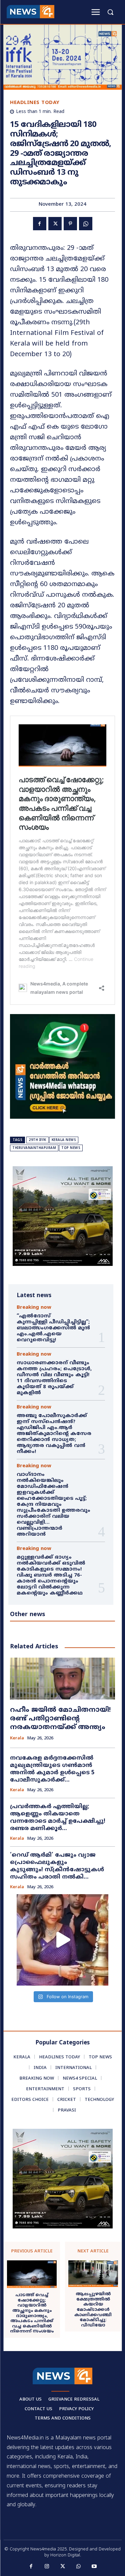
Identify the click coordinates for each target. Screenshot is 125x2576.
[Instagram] (47, 2567)
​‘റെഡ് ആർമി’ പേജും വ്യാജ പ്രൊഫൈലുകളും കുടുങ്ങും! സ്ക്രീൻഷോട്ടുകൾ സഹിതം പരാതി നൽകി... (57, 1866)
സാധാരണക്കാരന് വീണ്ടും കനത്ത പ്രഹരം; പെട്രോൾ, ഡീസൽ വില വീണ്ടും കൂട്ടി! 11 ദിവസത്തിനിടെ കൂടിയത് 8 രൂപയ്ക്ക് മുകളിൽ (54, 1378)
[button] (110, 12)
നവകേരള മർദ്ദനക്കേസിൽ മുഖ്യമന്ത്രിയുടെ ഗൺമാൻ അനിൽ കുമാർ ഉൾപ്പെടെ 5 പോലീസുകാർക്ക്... (52, 1769)
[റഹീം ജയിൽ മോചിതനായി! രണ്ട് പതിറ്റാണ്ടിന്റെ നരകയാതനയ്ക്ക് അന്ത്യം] (62, 1679)
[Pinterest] (70, 224)
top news (71, 1148)
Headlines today (35, 103)
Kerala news (64, 1140)
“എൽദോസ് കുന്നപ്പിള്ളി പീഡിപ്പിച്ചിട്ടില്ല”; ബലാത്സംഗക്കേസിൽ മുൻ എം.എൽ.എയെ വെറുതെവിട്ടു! (54, 1328)
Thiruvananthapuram (34, 1148)
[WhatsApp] (86, 224)
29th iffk (37, 1140)
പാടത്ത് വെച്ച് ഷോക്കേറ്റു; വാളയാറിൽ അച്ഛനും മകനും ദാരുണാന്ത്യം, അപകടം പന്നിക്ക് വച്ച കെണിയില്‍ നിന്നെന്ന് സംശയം (32, 2314)
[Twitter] (55, 224)
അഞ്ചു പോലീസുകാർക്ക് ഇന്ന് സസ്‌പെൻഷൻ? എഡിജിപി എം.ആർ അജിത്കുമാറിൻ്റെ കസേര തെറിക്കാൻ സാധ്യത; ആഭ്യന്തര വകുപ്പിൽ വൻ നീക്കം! (54, 1434)
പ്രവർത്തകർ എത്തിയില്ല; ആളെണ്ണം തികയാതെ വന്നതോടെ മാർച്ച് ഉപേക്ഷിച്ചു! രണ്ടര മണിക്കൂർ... (58, 1818)
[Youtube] (94, 2567)
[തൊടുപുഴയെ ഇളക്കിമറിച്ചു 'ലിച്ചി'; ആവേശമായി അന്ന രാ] (62, 1940)
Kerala (17, 1739)
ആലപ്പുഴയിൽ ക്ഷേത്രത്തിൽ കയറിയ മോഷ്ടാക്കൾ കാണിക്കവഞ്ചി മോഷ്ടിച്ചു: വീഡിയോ (93, 2310)
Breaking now (34, 1308)
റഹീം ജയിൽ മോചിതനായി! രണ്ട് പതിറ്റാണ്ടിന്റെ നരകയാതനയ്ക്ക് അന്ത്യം (60, 1719)
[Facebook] (40, 224)
